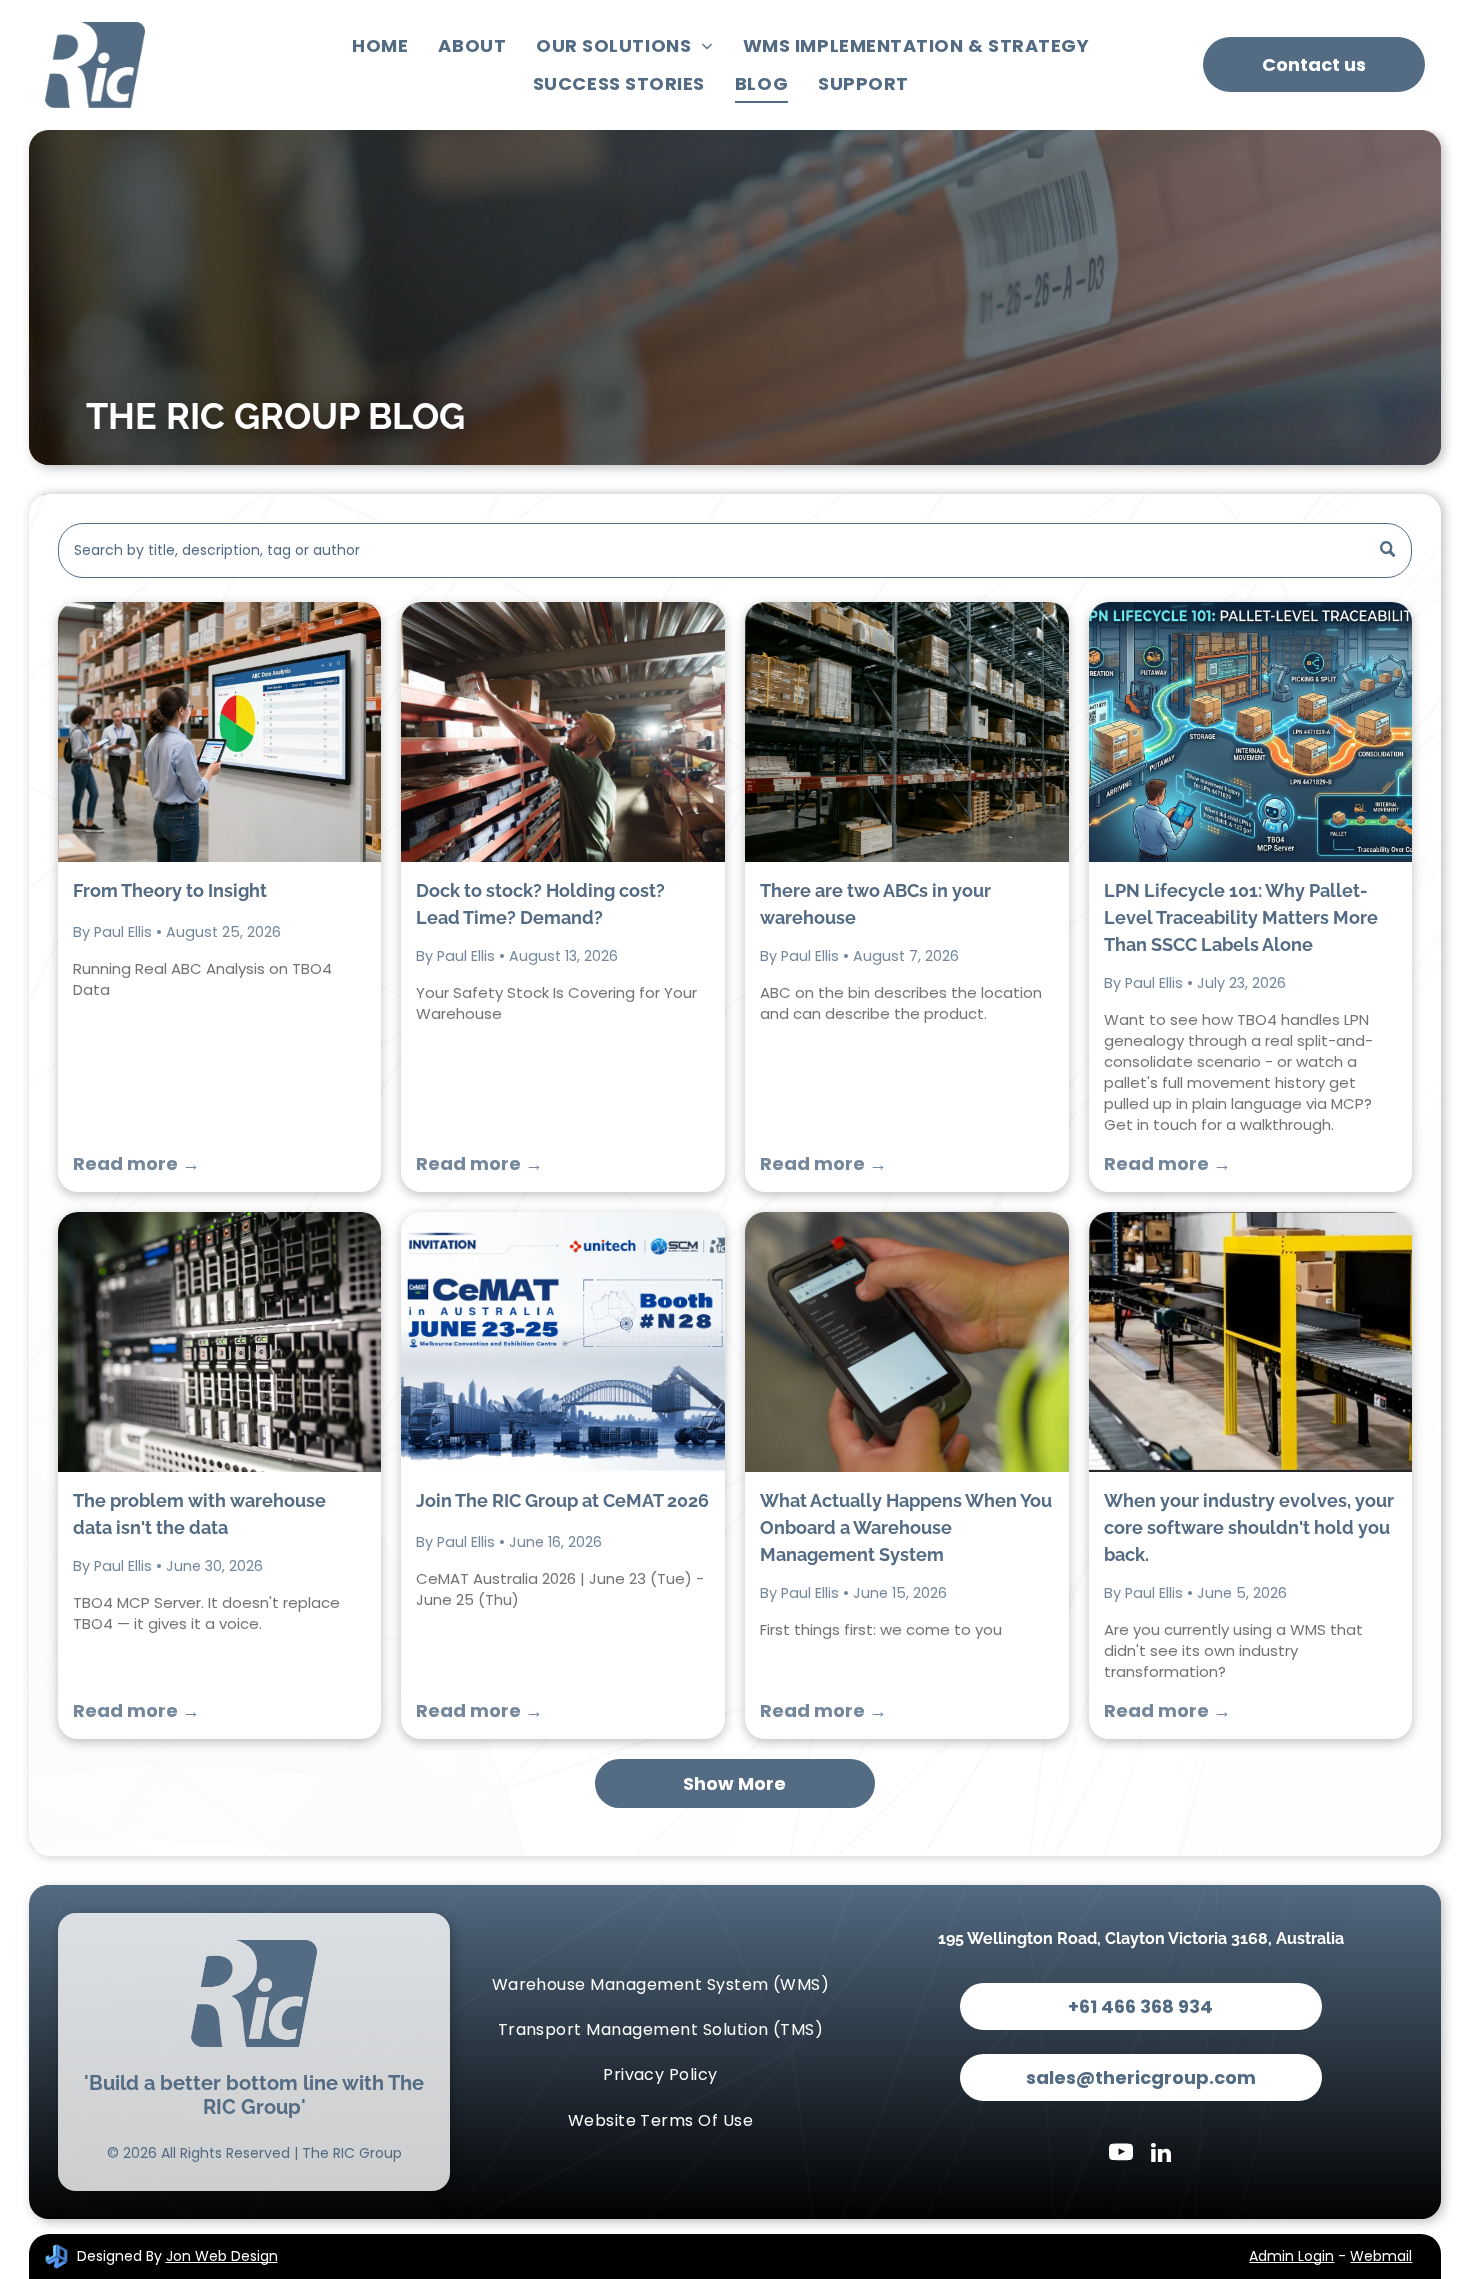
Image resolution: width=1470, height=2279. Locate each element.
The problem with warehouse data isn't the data (199, 1514)
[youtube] (1120, 2155)
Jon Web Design (222, 2256)
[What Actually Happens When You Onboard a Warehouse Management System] (907, 1342)
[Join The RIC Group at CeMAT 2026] (563, 1342)
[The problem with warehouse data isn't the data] (220, 1342)
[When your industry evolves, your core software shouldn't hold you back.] (1251, 1342)
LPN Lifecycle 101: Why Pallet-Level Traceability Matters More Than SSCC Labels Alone (1241, 917)
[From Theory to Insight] (220, 732)
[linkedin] (1160, 2155)
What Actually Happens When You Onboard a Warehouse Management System (906, 1527)
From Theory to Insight (170, 890)
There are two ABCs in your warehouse (875, 904)
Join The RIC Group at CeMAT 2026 (562, 1500)
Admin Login (1291, 2256)
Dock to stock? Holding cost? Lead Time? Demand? (540, 904)
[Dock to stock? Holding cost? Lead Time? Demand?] (563, 732)
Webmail (1381, 2256)
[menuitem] (380, 46)
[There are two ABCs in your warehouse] (907, 732)
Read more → (136, 1163)
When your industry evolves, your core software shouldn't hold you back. (1249, 1527)
